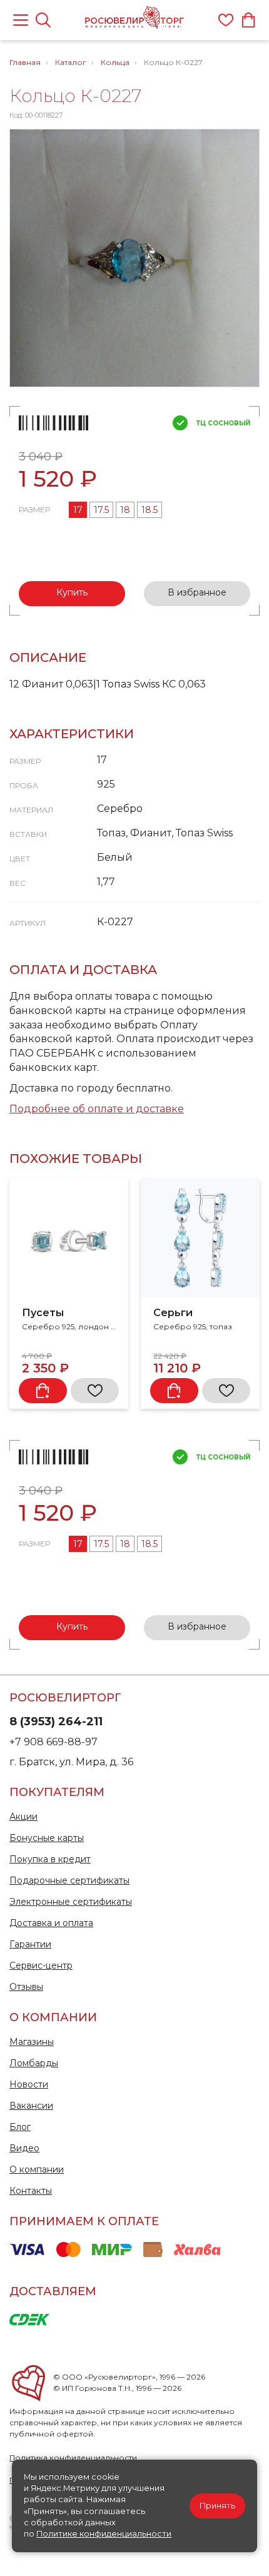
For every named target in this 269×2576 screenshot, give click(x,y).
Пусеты (43, 1313)
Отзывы (26, 1987)
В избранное (197, 592)
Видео (24, 2148)
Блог (20, 2127)
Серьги (173, 1313)
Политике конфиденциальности (104, 2534)
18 (125, 510)
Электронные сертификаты (71, 1902)
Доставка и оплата (51, 1923)
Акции (23, 1817)
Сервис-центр (41, 1965)
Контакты (31, 2191)
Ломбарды (34, 2063)
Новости (29, 2084)
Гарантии (30, 1944)
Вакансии (31, 2106)
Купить (72, 592)
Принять (217, 2506)
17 (78, 510)
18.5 (150, 510)
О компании (37, 2169)
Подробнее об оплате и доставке (97, 1109)
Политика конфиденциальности (73, 2457)
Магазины (32, 2042)
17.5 (101, 510)
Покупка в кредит (50, 1859)
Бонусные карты (47, 1838)
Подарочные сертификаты (69, 1880)
